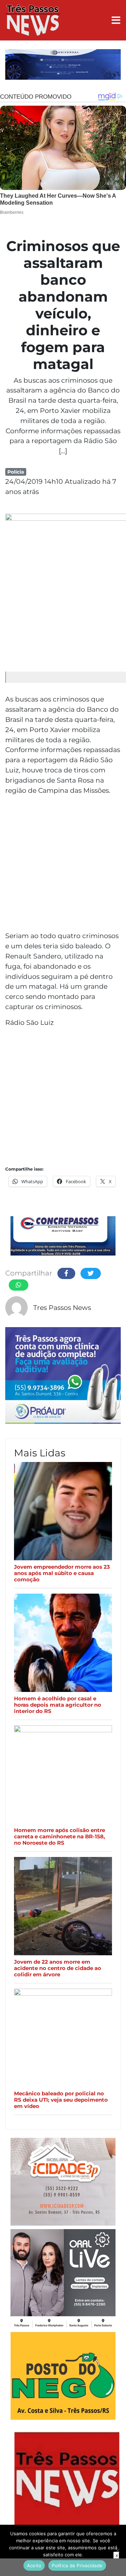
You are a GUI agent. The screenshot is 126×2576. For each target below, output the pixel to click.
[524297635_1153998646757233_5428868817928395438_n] (63, 1377)
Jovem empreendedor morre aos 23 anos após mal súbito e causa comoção (62, 1573)
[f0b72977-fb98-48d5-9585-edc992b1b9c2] (63, 2377)
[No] (117, 2550)
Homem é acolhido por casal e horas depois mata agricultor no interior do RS (58, 1705)
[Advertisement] (63, 864)
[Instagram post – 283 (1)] (63, 2280)
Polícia (16, 472)
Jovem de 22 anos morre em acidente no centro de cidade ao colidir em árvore (58, 1968)
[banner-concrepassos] (63, 1237)
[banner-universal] (63, 65)
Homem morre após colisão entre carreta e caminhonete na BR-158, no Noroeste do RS (59, 1837)
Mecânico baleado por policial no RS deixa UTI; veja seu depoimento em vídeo (61, 2100)
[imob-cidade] (63, 2183)
